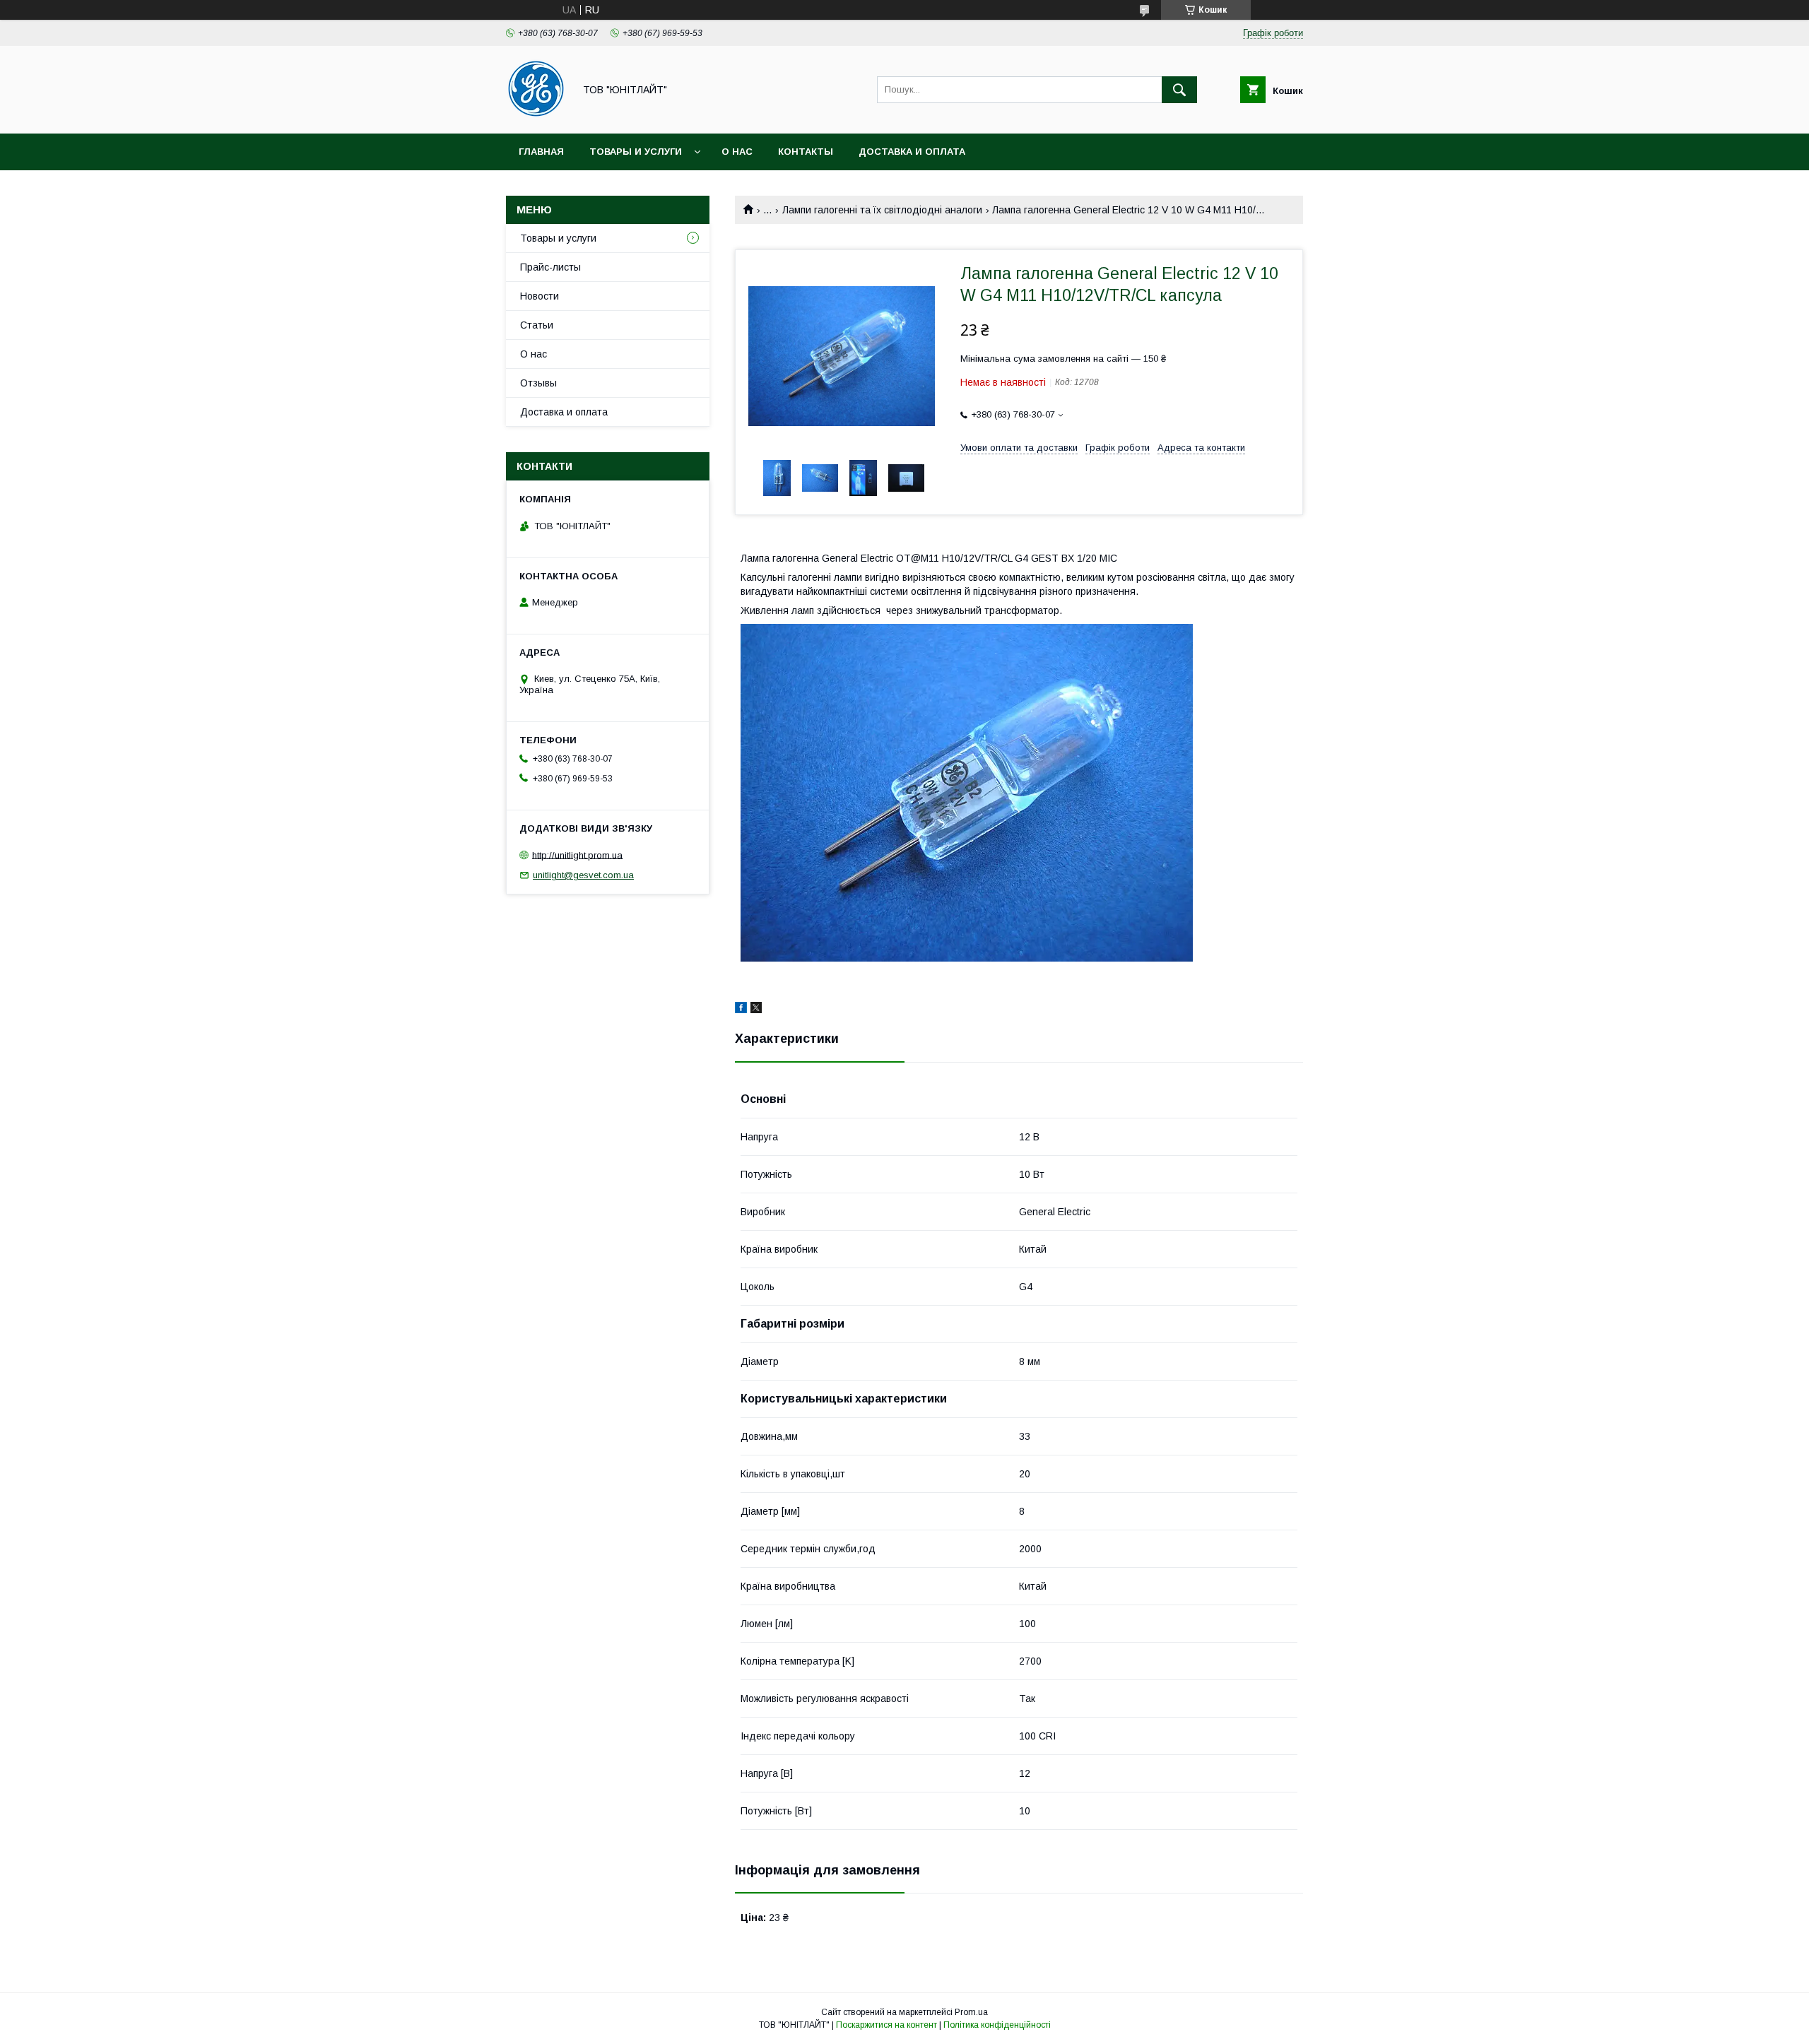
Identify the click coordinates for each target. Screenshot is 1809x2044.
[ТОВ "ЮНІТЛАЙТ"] (536, 115)
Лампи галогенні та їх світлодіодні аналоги (882, 210)
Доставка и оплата (912, 152)
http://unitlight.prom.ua (577, 855)
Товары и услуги (636, 152)
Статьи (537, 325)
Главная (541, 152)
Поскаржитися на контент (886, 2025)
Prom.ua (971, 2012)
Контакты (806, 152)
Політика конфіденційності (997, 2025)
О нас (737, 152)
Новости (540, 296)
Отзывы (538, 383)
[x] (756, 1010)
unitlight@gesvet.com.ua (583, 875)
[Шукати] (1179, 90)
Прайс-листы (550, 267)
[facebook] (741, 1010)
